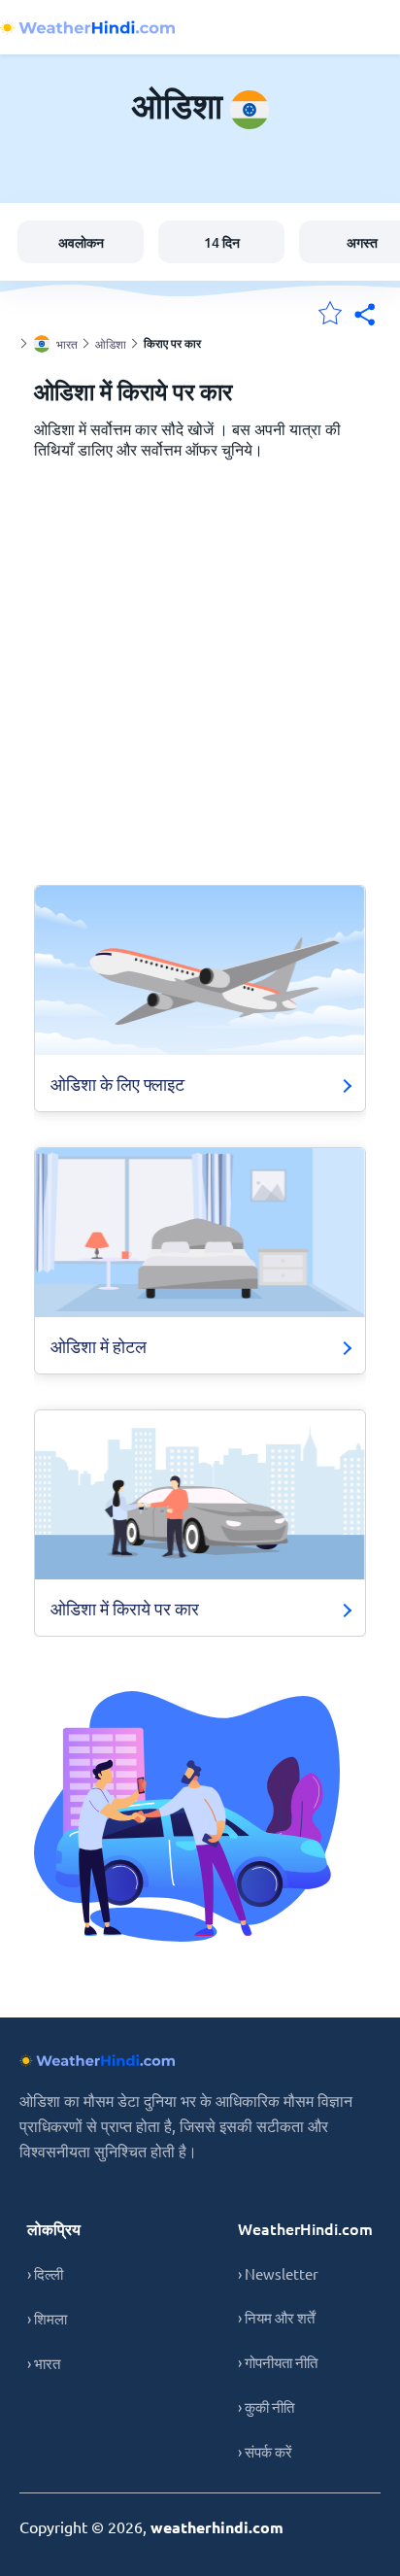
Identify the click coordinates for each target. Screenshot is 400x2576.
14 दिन (222, 242)
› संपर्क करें (265, 2451)
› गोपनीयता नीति (278, 2362)
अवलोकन (81, 242)
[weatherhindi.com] (87, 27)
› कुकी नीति (266, 2407)
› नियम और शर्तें (276, 2317)
